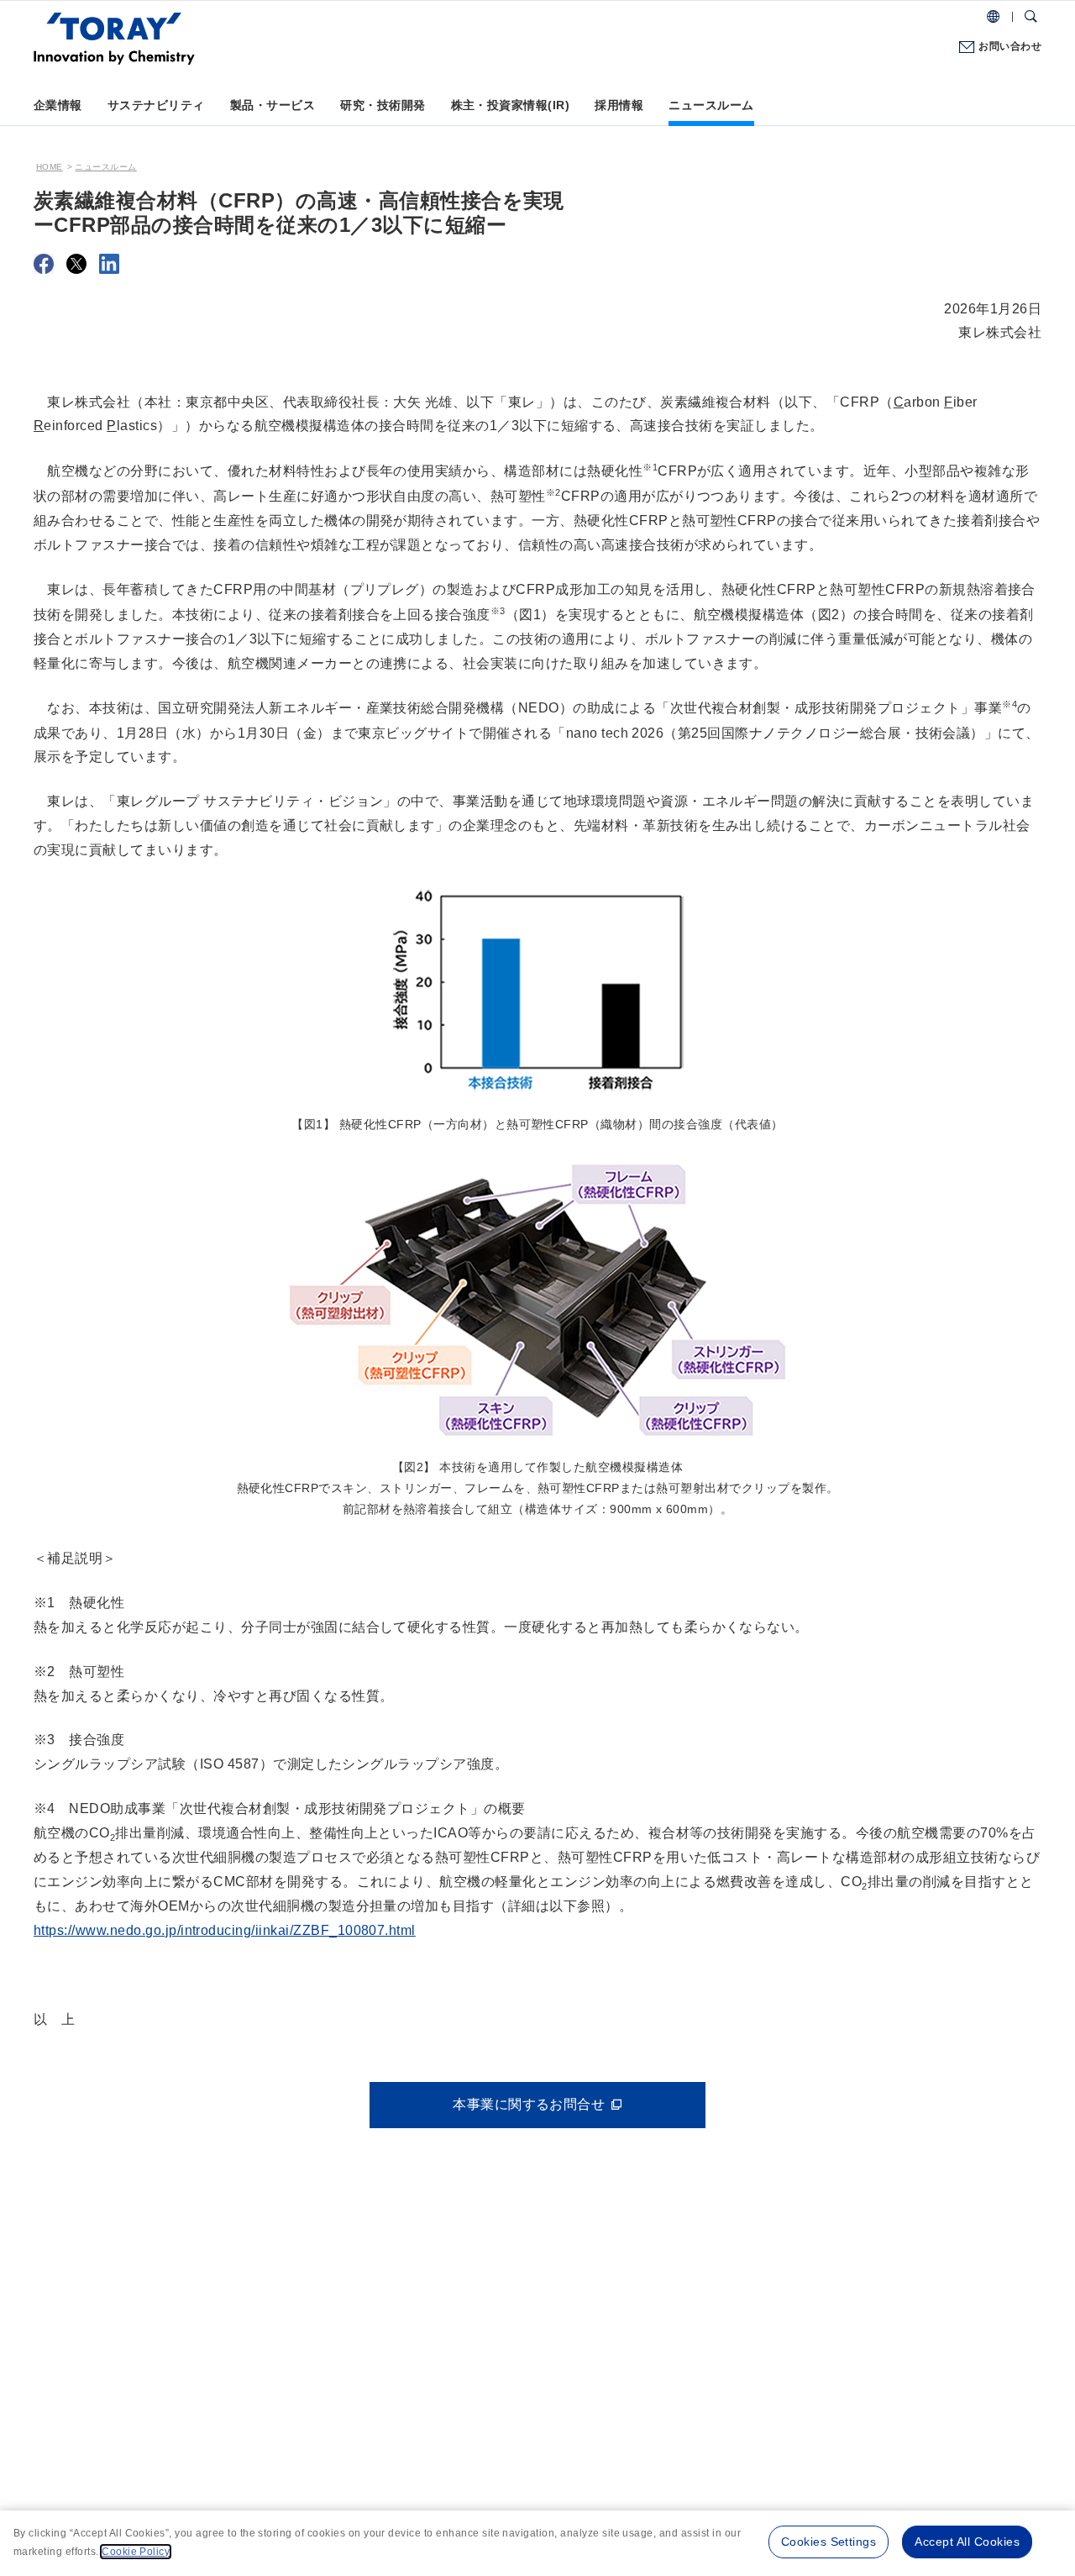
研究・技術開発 (383, 105)
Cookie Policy (136, 2552)
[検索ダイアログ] (1031, 17)
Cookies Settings (829, 2542)
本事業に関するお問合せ (529, 2104)
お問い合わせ (1010, 46)
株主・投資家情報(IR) (511, 105)
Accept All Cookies (967, 2542)
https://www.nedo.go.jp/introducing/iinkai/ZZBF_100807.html (225, 1930)
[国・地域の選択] (993, 17)
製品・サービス (273, 105)
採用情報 (619, 105)
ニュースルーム (711, 105)
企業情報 (58, 105)
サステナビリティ (156, 105)
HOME (50, 167)
